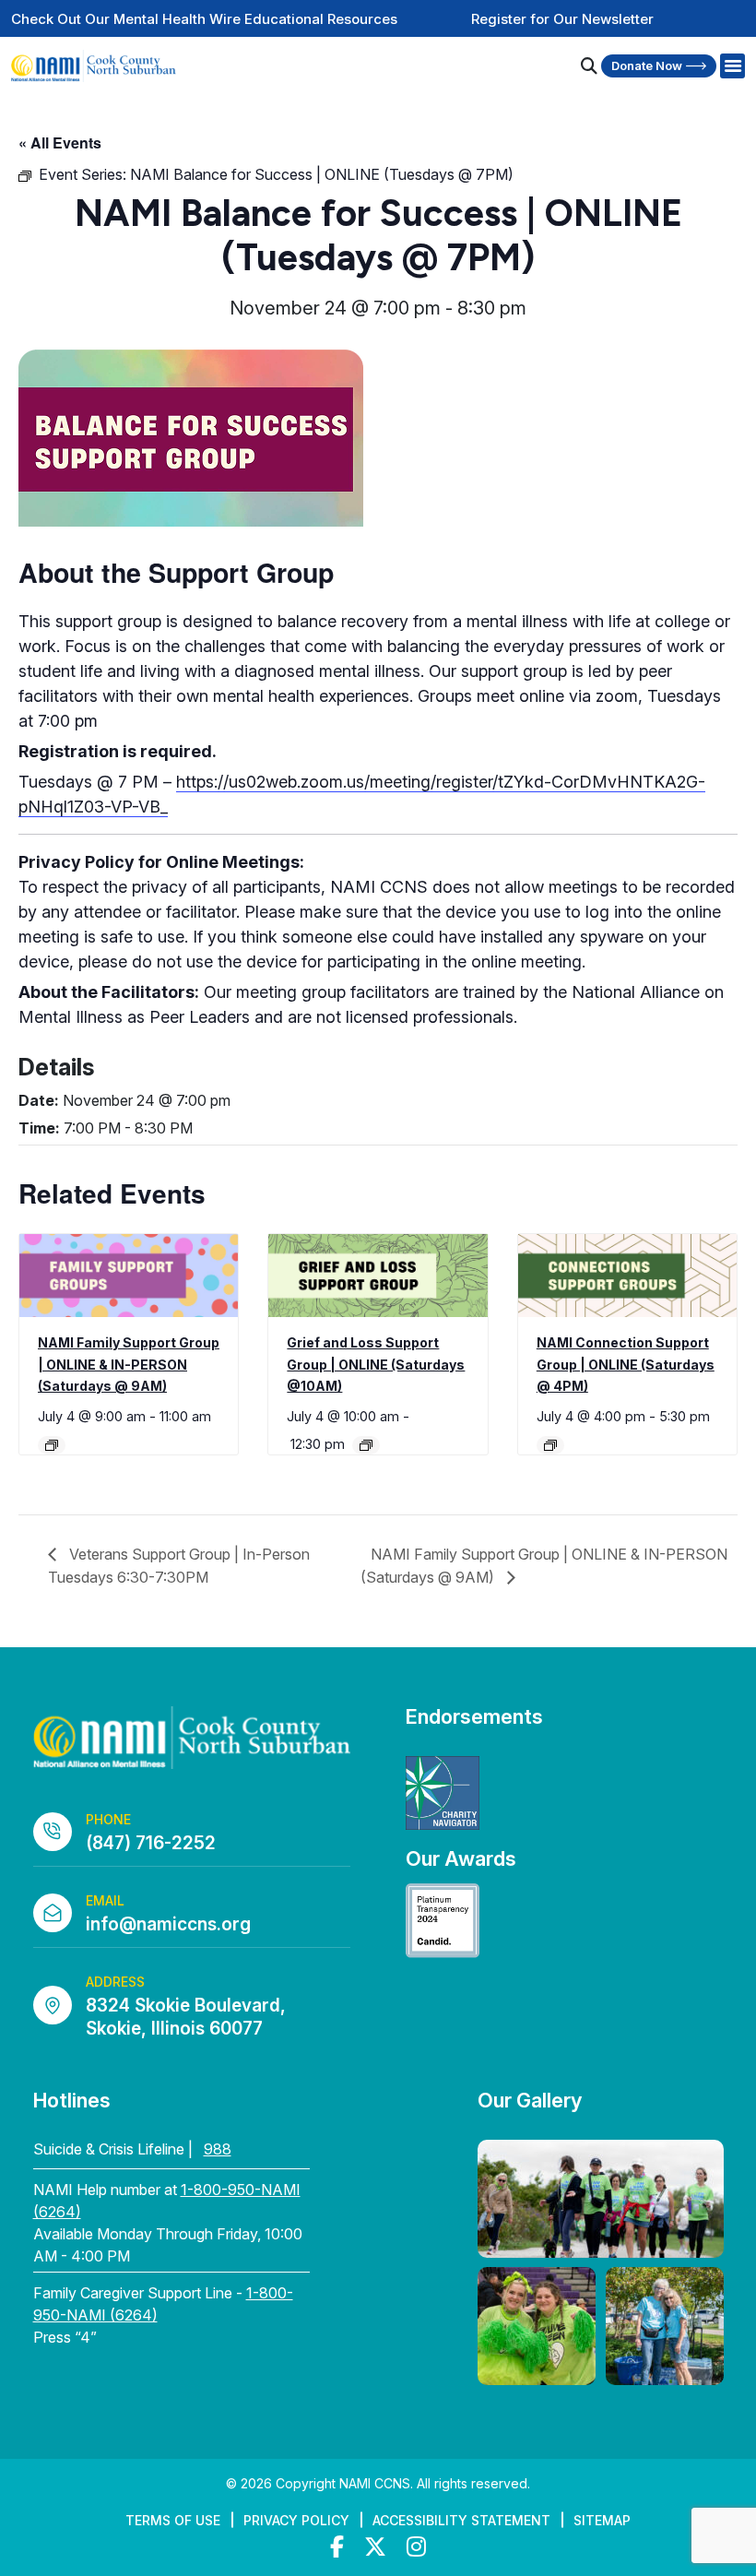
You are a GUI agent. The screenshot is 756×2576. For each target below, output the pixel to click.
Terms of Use (173, 2520)
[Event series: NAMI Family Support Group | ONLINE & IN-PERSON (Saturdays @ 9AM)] (52, 1445)
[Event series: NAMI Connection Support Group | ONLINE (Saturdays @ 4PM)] (550, 1445)
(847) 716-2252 (151, 1843)
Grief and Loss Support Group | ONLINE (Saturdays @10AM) (376, 1364)
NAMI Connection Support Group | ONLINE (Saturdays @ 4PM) (626, 1364)
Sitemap (602, 2520)
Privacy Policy (296, 2520)
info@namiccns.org (168, 1924)
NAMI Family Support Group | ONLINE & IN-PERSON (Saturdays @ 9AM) (129, 1364)
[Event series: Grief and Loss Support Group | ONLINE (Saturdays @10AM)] (366, 1445)
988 (218, 2149)
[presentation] (129, 1275)
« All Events (60, 142)
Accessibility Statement (461, 2520)
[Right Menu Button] (732, 66)
